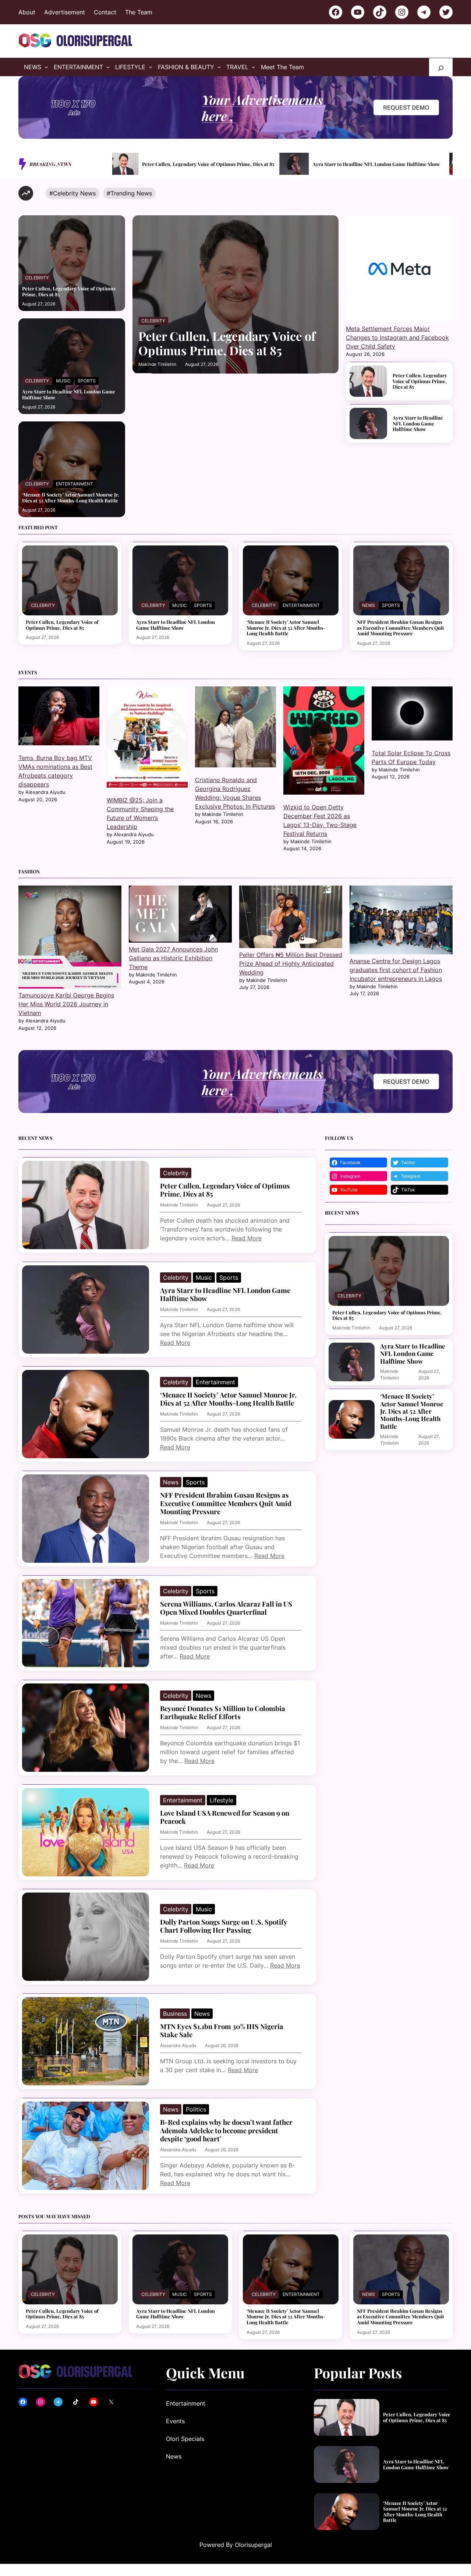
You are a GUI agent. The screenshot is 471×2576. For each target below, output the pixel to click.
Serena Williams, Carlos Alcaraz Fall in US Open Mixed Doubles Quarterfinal (226, 1608)
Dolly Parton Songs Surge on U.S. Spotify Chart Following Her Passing (224, 1926)
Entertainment (75, 484)
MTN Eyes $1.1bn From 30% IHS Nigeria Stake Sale (222, 2031)
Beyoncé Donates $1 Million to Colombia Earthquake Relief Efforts (223, 1713)
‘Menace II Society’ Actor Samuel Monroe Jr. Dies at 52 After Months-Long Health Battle (374, 164)
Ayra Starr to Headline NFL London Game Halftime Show (209, 164)
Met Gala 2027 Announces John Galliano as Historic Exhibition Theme (173, 958)
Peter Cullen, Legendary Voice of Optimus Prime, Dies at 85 (69, 291)
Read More (247, 1238)
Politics (196, 2109)
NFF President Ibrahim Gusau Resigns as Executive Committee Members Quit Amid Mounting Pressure (401, 628)
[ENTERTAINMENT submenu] (108, 67)
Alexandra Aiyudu (178, 2045)
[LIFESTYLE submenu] (150, 67)
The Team (139, 12)
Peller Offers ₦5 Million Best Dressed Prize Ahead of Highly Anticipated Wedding (291, 964)
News (369, 605)
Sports (87, 381)
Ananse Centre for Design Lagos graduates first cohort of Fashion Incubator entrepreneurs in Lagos (396, 970)
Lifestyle (222, 1800)
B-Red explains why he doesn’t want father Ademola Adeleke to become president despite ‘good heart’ (226, 2130)
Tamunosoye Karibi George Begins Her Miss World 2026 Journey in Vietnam (66, 1004)
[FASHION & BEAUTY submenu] (219, 67)
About (27, 12)
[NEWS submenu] (46, 67)
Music (63, 381)
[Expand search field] (441, 67)
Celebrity (37, 278)
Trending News (131, 193)
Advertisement (65, 12)
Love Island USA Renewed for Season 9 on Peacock (225, 1817)
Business (175, 2014)
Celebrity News (74, 193)
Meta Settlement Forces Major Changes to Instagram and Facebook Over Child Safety (397, 338)
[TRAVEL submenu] (254, 67)
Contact (105, 12)
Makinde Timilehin (157, 364)
